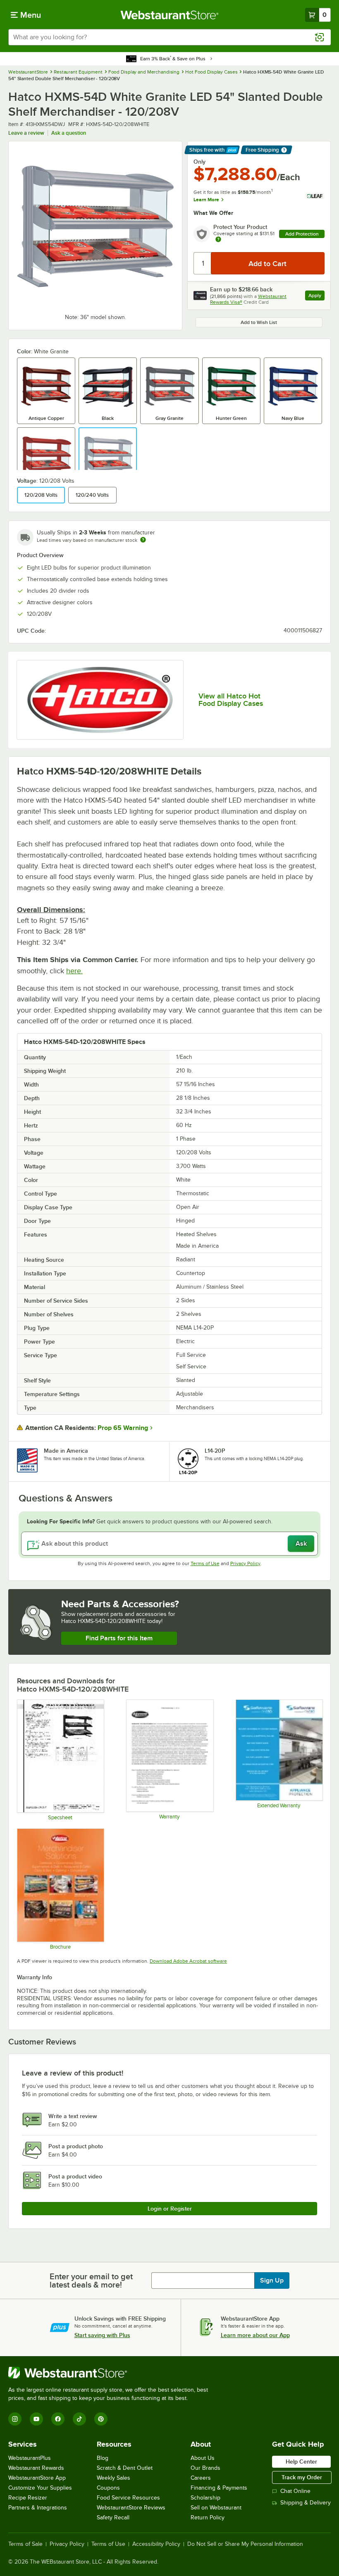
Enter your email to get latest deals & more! (91, 2281)
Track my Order (302, 2477)
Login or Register (170, 2209)
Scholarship (205, 2498)
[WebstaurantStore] (112, 2373)
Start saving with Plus (102, 2335)
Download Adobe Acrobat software (188, 1961)
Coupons (108, 2488)
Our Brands (205, 2468)
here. (74, 971)
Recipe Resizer (28, 2498)
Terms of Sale (25, 2544)
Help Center (301, 2462)
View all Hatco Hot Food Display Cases (231, 700)
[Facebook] (58, 2419)
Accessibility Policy (156, 2544)
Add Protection (302, 234)
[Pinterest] (101, 2419)
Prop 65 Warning (123, 1428)
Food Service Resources (128, 2498)
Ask (301, 1544)
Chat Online (295, 2491)
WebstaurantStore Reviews (131, 2508)
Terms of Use (205, 1563)
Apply (316, 297)
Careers (201, 2478)
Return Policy (208, 2518)
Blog (103, 2458)
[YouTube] (36, 2419)
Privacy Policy (245, 1563)
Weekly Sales (113, 2478)
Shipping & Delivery (306, 2503)
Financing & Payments (219, 2488)
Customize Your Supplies (40, 2488)
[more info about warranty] (218, 240)
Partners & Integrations (38, 2508)
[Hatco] (100, 700)
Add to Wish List (259, 322)
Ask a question (69, 133)
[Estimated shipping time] (143, 540)
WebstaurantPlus (30, 2458)
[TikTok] (79, 2419)
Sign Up (272, 2281)
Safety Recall (113, 2518)
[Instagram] (15, 2419)
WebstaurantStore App (37, 2478)
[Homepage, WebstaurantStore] (170, 15)
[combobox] (169, 37)
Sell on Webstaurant (216, 2508)
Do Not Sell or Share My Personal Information (245, 2544)
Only (199, 162)
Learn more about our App (255, 2335)
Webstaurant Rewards (36, 2468)
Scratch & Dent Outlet (125, 2468)
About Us (203, 2458)
